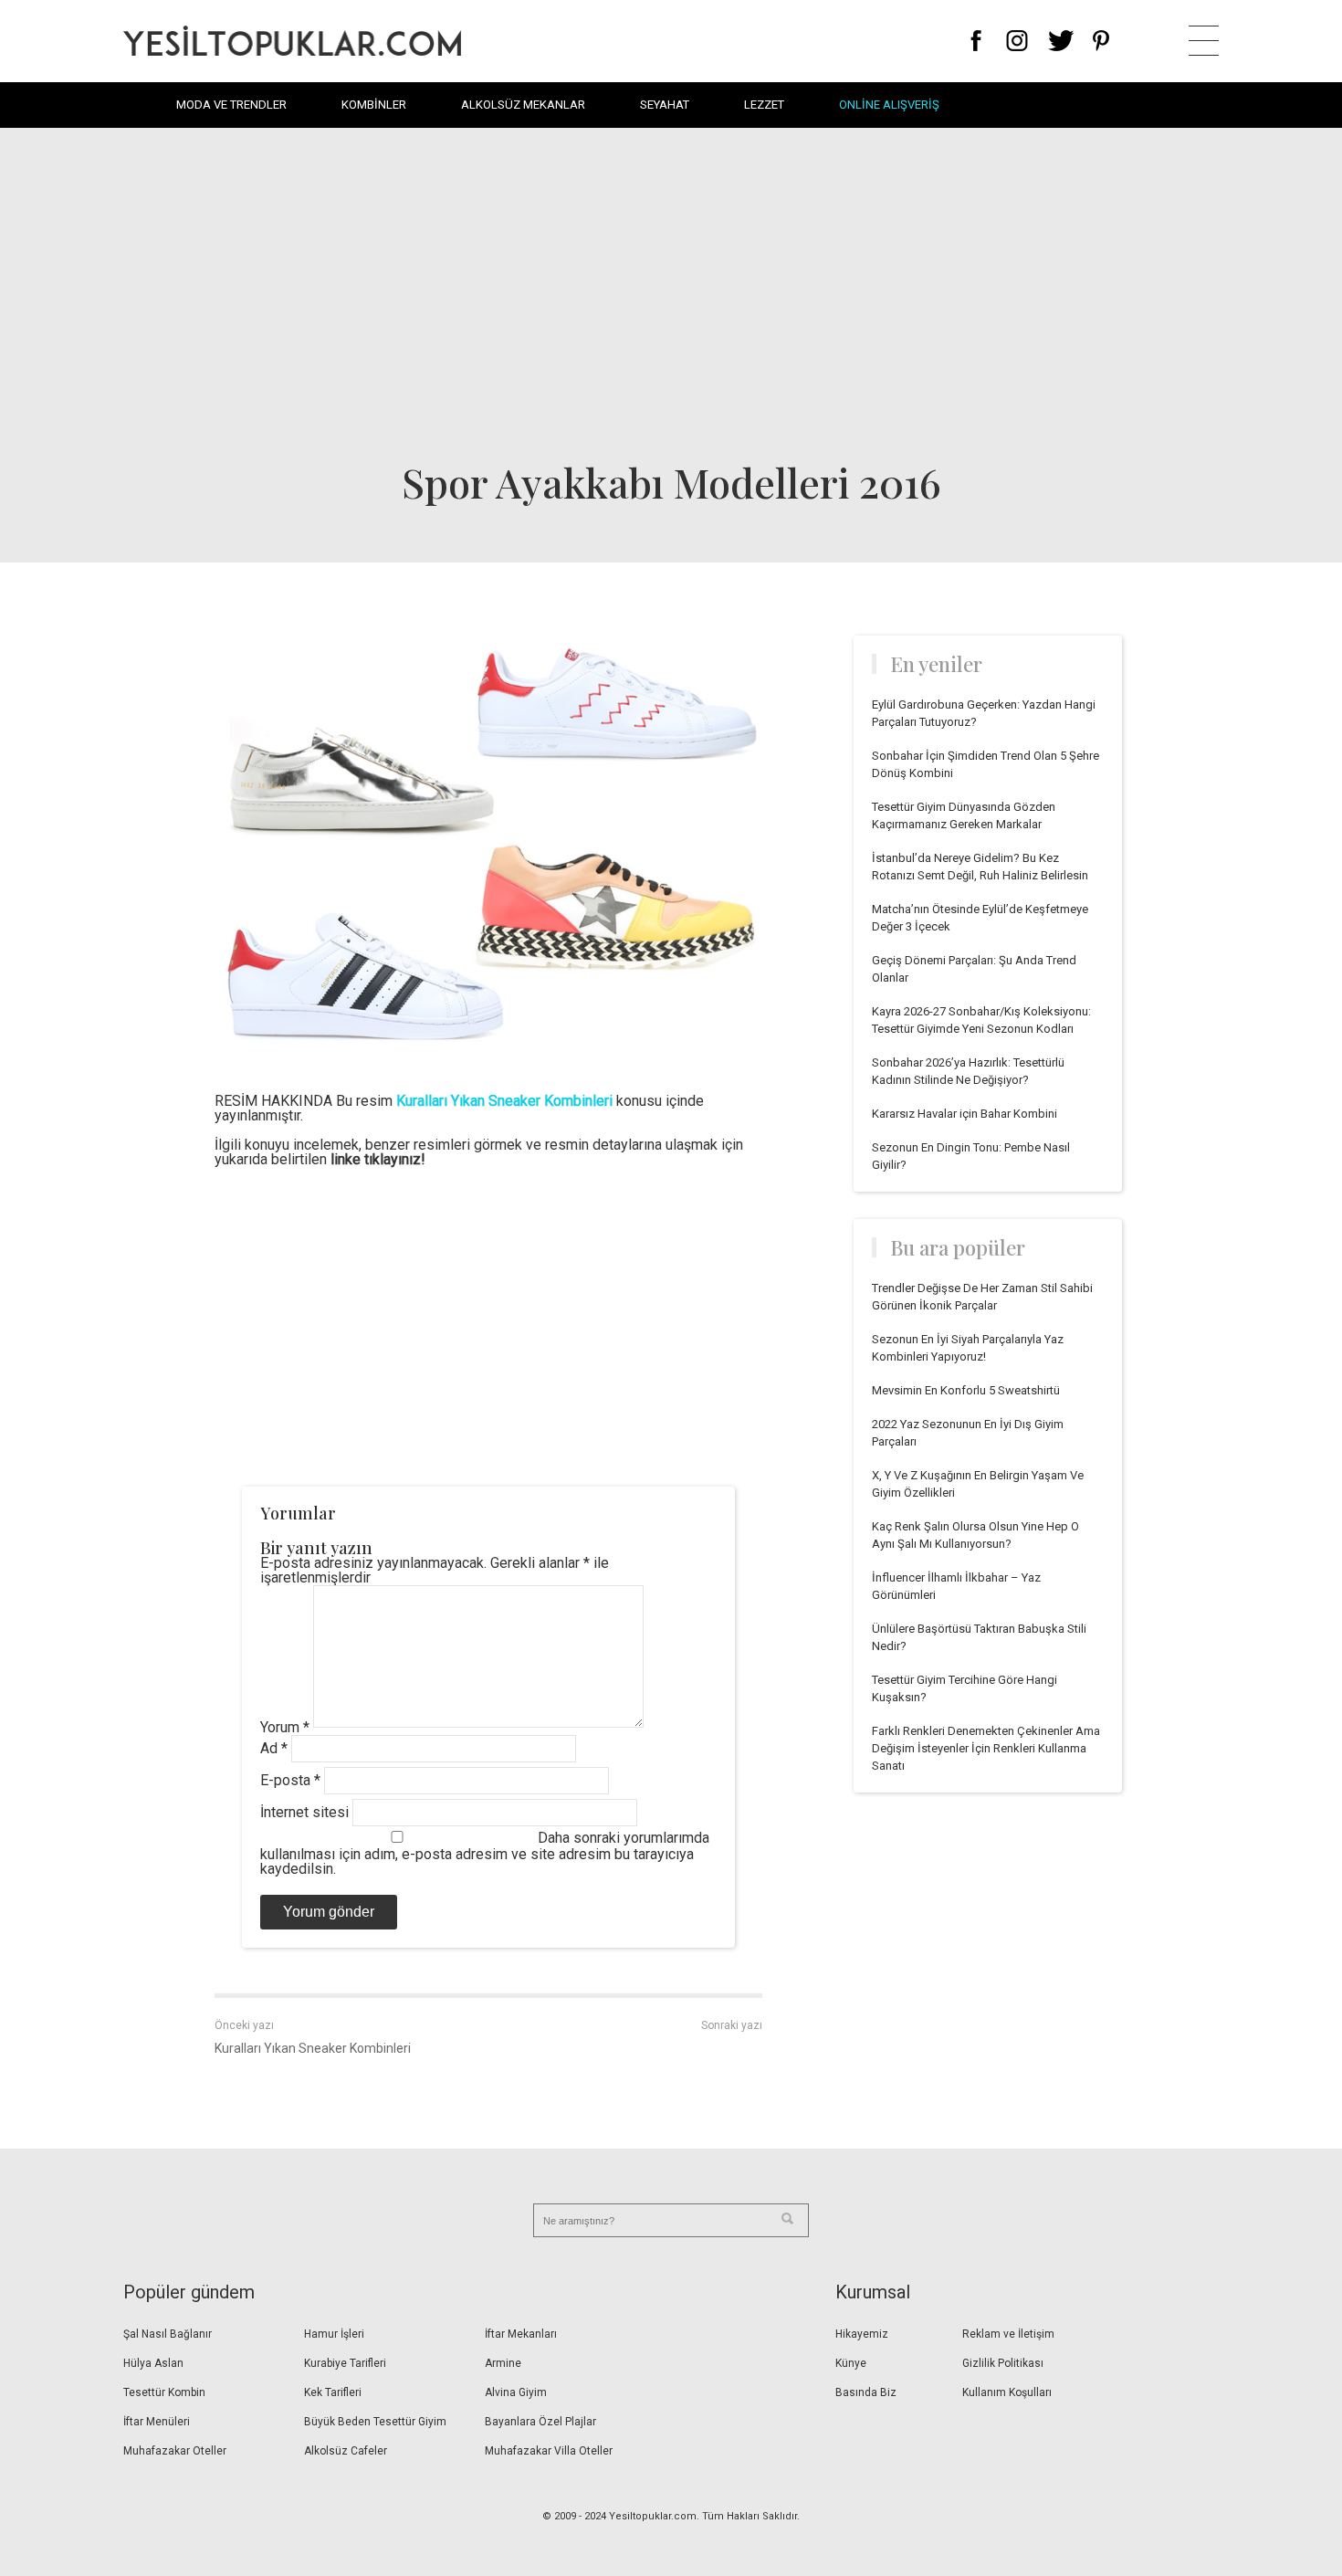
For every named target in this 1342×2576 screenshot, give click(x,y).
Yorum (285, 1727)
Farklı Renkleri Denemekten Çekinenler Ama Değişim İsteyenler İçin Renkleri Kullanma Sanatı (986, 1748)
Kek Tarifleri (333, 2392)
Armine (503, 2363)
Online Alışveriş (889, 105)
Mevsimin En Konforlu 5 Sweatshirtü (966, 1390)
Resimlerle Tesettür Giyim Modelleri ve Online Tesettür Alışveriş (292, 41)
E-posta (290, 1780)
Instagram (1017, 41)
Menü (1204, 41)
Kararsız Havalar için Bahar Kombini (965, 1114)
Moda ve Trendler (231, 105)
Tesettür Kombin (164, 2392)
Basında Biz (866, 2392)
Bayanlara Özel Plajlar (540, 2422)
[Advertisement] (671, 292)
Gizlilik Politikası (1003, 2363)
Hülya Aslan (153, 2363)
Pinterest (1101, 41)
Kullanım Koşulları (1007, 2392)
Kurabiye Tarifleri (345, 2363)
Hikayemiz (862, 2334)
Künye (851, 2363)
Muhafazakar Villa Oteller (549, 2451)
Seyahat (665, 105)
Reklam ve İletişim (1008, 2334)
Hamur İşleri (334, 2334)
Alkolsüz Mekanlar (523, 105)
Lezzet (764, 105)
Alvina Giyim (516, 2392)
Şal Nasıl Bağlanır (168, 2334)
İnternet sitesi (304, 1812)
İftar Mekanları (521, 2334)
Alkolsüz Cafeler (346, 2451)
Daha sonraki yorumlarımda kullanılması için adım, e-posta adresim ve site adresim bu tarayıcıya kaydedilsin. (485, 1853)
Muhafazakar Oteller (175, 2451)
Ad (274, 1748)
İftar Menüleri (157, 2422)
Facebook (976, 41)
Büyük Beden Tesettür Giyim (375, 2422)
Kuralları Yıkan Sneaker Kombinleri (313, 2048)
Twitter (1061, 41)
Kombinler (374, 105)
